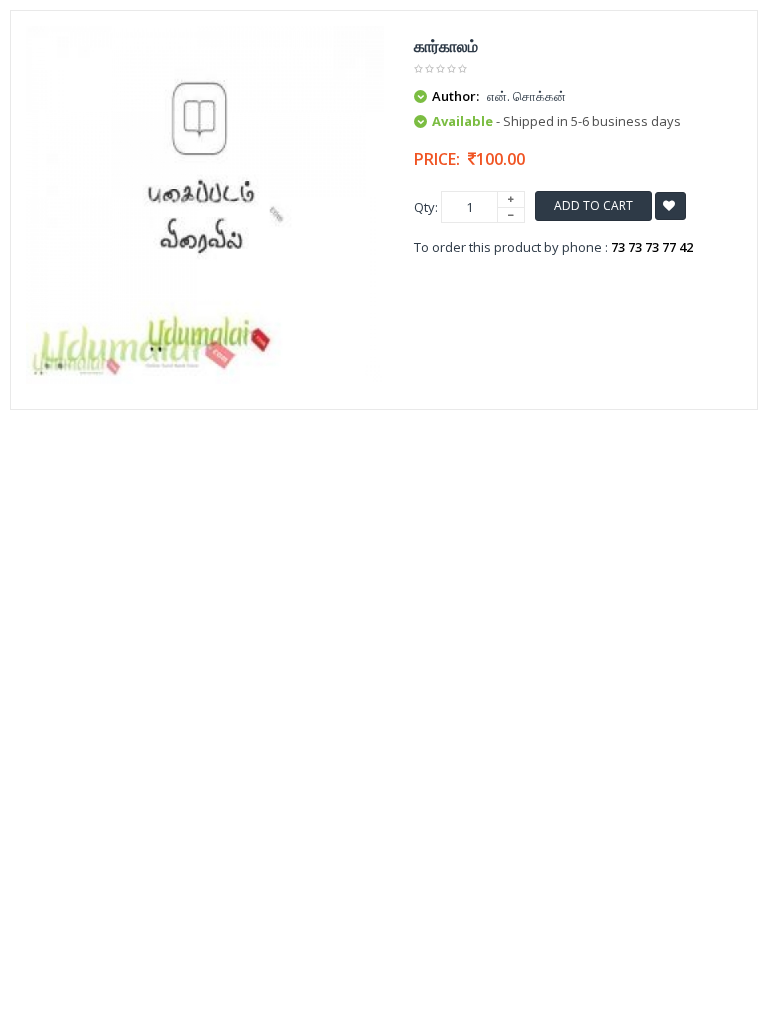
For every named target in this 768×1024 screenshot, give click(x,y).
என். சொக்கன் (526, 96)
